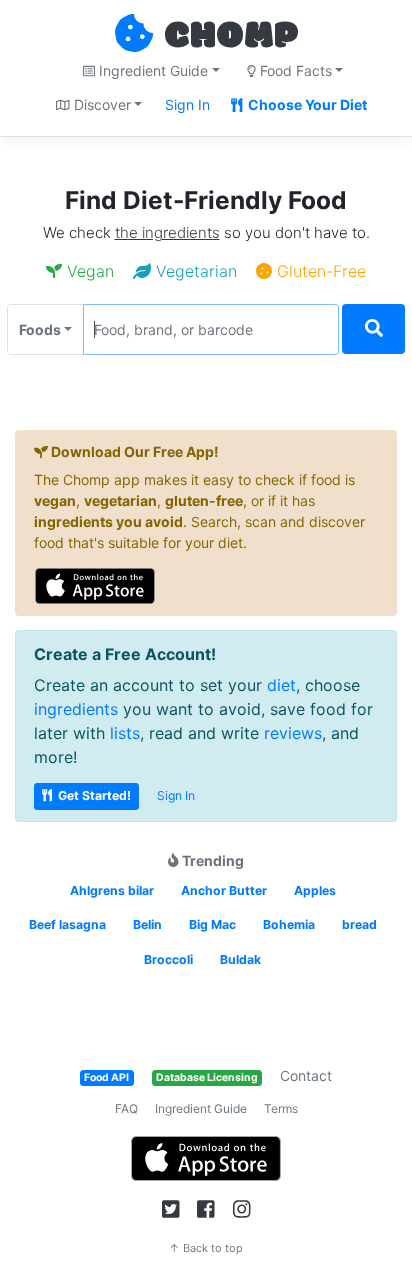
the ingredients (167, 232)
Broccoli (168, 959)
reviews (293, 733)
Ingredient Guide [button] (151, 70)
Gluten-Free (319, 271)
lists (125, 733)
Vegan (88, 271)
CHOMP (231, 37)
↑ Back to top (206, 1248)
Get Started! (93, 795)
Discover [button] (100, 104)
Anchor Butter (224, 890)
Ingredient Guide (201, 1108)
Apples (315, 890)
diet (281, 685)
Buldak (240, 959)
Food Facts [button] (294, 70)
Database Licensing (207, 1077)
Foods (40, 329)
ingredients (76, 709)
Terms (281, 1108)
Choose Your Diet (306, 104)
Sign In (187, 104)
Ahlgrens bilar (112, 890)
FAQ (126, 1108)
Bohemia (289, 924)
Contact (306, 1075)
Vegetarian (194, 271)
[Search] (373, 329)
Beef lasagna (67, 924)
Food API (106, 1077)
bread (359, 924)
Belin (147, 924)
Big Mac (212, 924)
